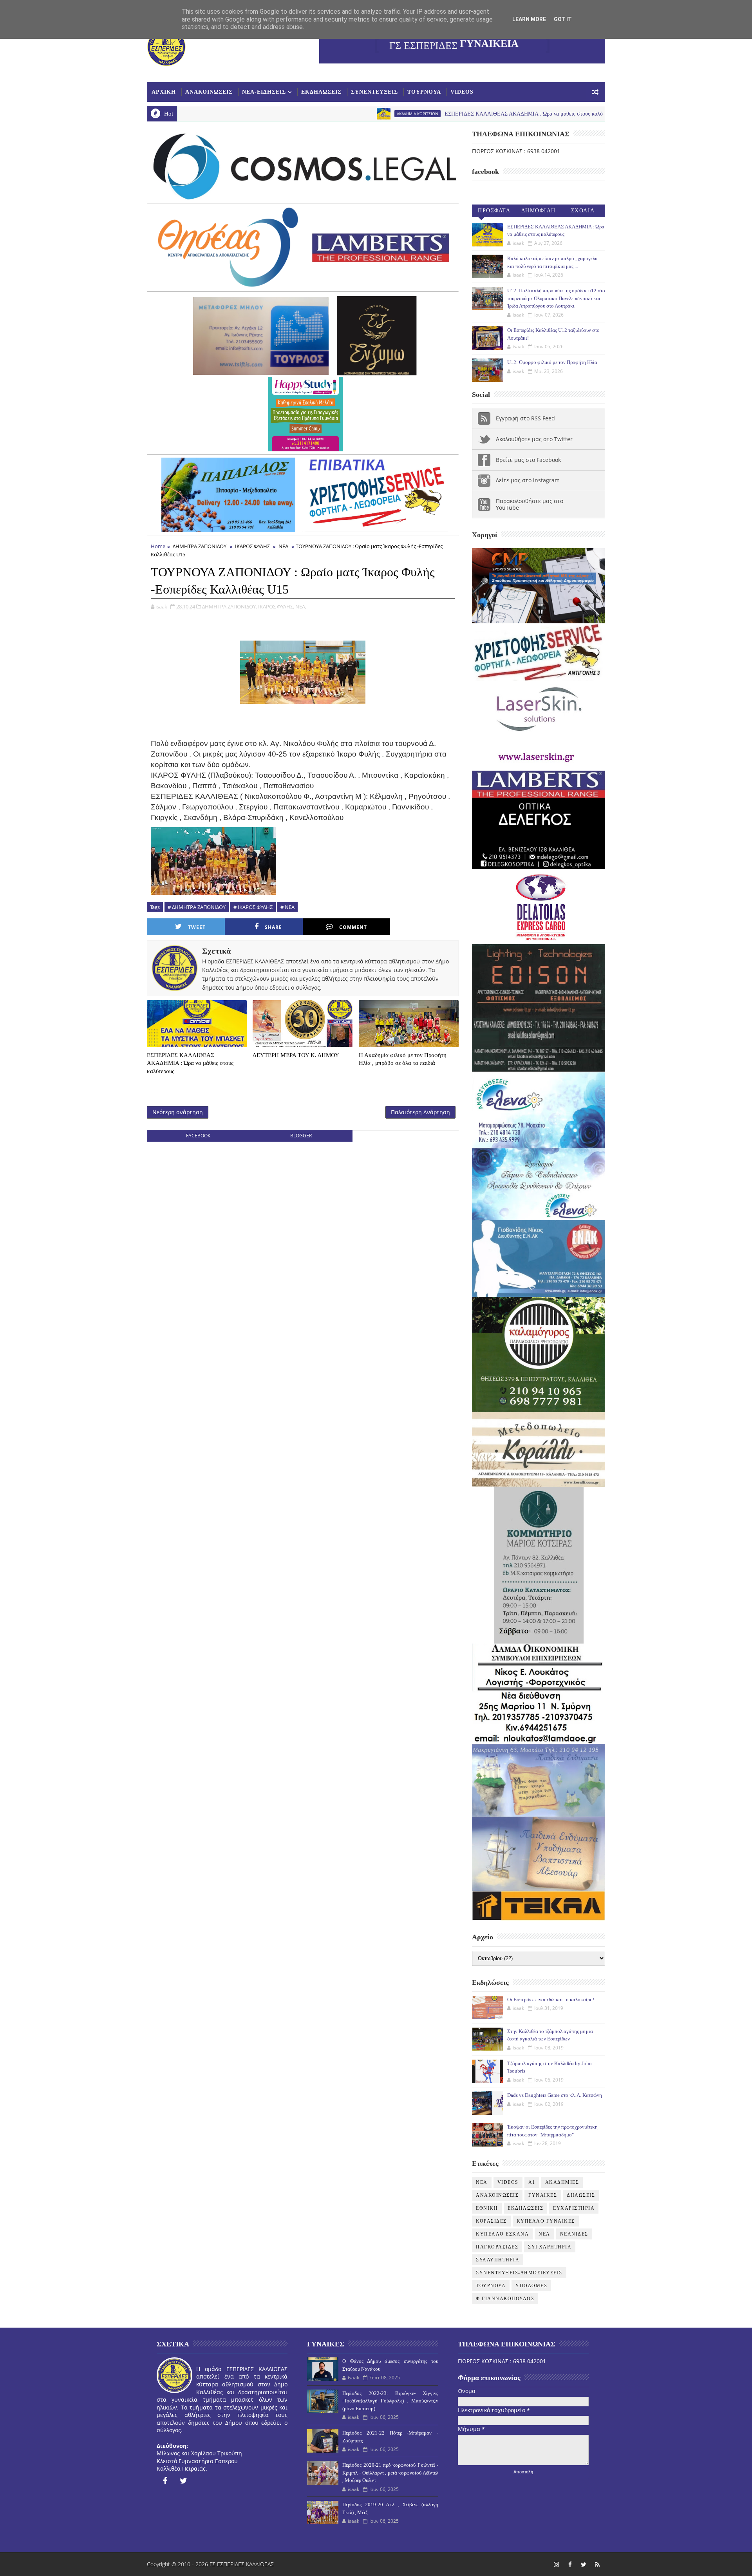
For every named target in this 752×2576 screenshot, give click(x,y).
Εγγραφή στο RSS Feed (525, 418)
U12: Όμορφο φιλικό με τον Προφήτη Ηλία (552, 362)
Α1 (532, 2182)
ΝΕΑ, (301, 606)
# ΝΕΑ (287, 907)
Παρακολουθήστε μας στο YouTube (530, 504)
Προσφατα (494, 211)
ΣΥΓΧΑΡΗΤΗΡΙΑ (550, 2247)
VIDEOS (462, 92)
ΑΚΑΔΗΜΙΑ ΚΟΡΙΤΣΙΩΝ (306, 114)
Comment (353, 927)
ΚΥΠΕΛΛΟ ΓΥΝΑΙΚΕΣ (546, 2221)
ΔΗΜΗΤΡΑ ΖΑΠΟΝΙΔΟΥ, (230, 606)
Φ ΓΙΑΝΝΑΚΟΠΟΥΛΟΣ (505, 2299)
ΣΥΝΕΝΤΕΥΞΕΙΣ (374, 92)
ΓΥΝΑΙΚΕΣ (543, 2195)
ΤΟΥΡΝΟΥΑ (424, 92)
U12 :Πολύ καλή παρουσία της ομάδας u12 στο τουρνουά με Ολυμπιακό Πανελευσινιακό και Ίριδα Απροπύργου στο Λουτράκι (556, 298)
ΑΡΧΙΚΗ (164, 92)
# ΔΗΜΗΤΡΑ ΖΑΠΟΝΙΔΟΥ (197, 907)
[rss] (597, 2564)
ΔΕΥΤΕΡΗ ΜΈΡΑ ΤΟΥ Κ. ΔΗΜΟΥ (296, 1055)
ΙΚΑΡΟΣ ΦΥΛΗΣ (252, 546)
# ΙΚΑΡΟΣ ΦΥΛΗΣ (253, 907)
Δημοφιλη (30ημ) (539, 212)
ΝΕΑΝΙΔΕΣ (574, 2234)
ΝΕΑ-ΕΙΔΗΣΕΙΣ (264, 92)
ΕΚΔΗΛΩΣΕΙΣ (321, 92)
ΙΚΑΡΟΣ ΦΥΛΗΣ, (276, 606)
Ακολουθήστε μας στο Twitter (534, 439)
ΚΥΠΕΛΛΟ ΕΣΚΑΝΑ (502, 2234)
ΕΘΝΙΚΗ (487, 2208)
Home (158, 546)
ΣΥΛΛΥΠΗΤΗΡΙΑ (498, 2260)
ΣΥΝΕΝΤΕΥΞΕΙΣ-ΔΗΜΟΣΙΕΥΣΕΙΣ (519, 2273)
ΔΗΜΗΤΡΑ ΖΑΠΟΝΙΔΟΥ (200, 546)
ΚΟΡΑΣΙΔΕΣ (491, 2221)
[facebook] (165, 2481)
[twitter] (184, 2481)
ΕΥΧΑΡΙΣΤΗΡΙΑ (574, 2208)
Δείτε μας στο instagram (528, 480)
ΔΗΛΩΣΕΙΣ (581, 2195)
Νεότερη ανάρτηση (178, 1112)
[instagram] (556, 2564)
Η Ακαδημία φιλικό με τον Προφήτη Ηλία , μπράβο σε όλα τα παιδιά (403, 1059)
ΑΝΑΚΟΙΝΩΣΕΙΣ (209, 92)
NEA (542, 114)
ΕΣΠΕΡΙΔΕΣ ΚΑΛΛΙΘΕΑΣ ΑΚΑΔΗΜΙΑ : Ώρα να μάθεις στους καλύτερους (420, 114)
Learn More (529, 19)
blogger (301, 1136)
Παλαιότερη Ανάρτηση (420, 1112)
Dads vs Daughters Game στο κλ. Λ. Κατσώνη (555, 2095)
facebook (198, 1136)
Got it (563, 19)
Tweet (197, 927)
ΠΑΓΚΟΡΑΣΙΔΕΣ (497, 2247)
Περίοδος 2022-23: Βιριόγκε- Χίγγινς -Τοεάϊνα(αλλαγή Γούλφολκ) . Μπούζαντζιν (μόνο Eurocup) (390, 2401)
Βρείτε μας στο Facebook (528, 460)
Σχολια (583, 211)
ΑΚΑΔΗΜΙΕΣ (562, 2182)
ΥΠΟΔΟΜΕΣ (531, 2286)
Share (273, 927)
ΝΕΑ (283, 546)
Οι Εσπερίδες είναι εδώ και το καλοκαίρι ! (551, 1999)
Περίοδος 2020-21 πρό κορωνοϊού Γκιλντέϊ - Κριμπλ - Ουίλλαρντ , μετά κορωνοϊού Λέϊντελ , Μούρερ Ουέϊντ (390, 2473)
